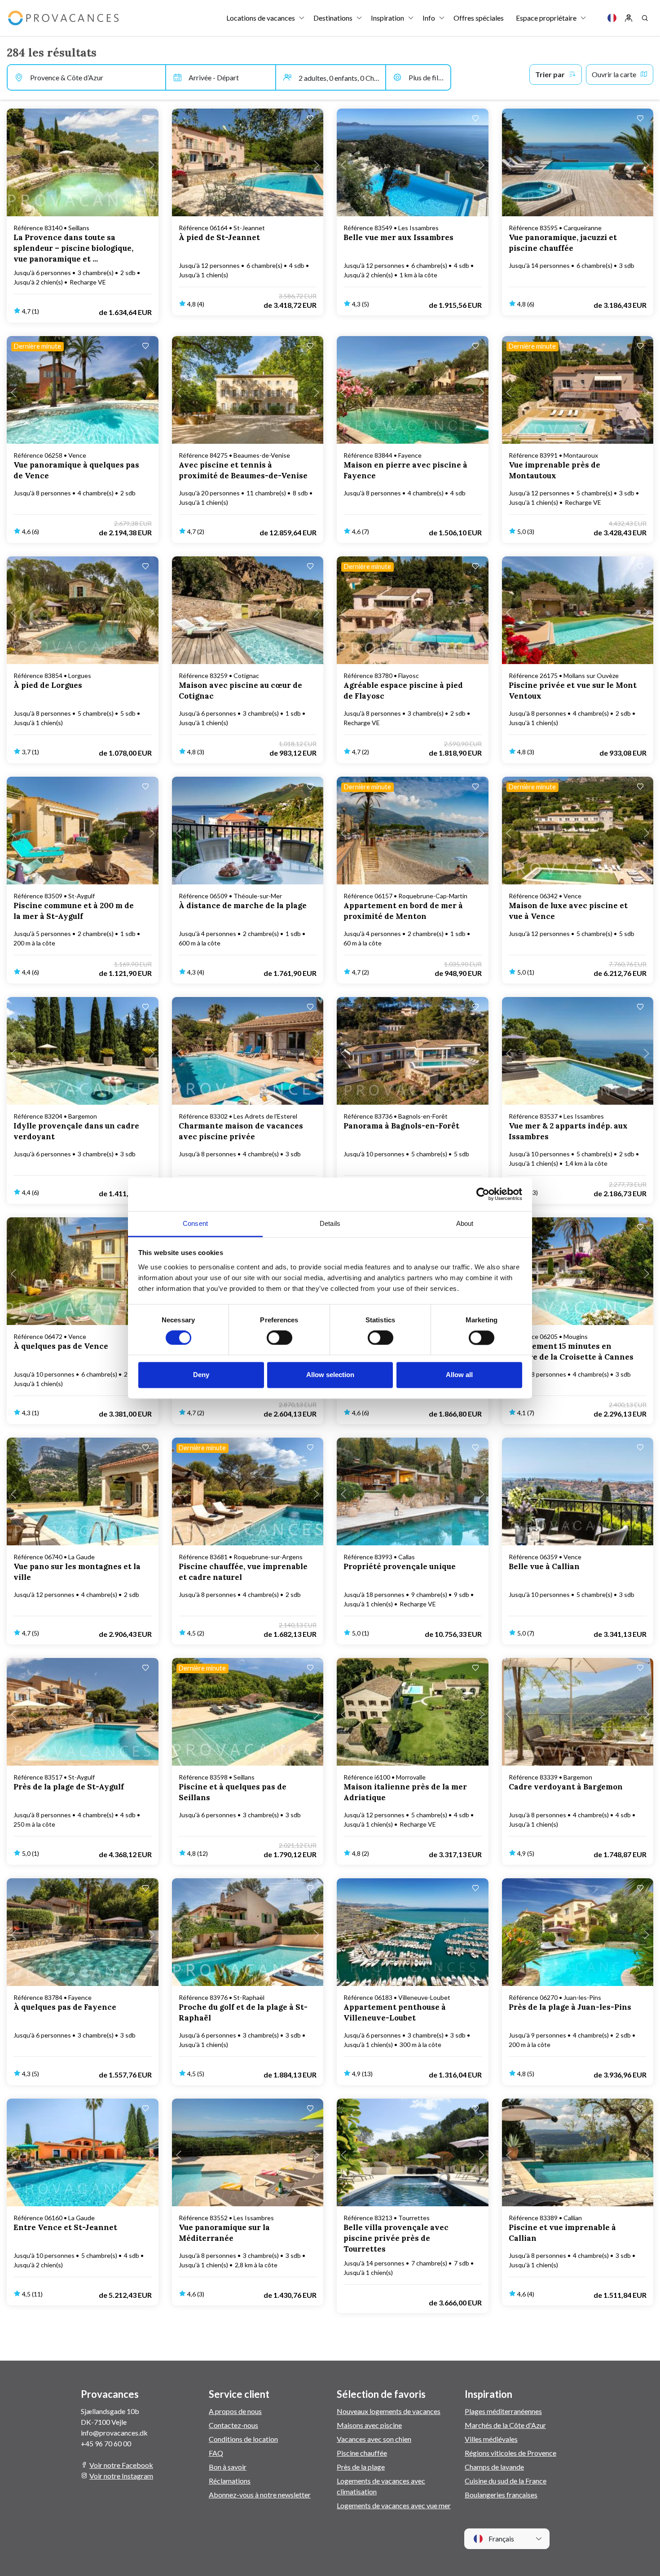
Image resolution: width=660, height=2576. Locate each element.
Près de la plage (361, 2467)
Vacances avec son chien (374, 2439)
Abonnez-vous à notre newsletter (260, 2495)
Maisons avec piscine (369, 2425)
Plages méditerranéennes (503, 2411)
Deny (201, 1375)
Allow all (459, 1375)
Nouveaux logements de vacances (389, 2411)
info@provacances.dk (114, 2433)
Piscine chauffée (362, 2453)
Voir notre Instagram (121, 2476)
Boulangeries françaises (501, 2495)
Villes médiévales (491, 2439)
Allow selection (330, 1375)
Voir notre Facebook (121, 2465)
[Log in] (629, 18)
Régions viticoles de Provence (510, 2453)
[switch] (279, 1338)
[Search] (645, 18)
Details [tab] (330, 1223)
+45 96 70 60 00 (106, 2443)
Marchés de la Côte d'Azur (505, 2425)
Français (501, 2539)
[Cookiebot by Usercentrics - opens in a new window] (483, 1194)
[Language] (612, 18)
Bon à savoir (228, 2467)
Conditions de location (243, 2439)
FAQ (216, 2453)
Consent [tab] (195, 1223)
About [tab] (465, 1223)
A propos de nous (235, 2411)
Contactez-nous (233, 2425)
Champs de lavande (494, 2467)
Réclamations (230, 2481)
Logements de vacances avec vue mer (394, 2505)
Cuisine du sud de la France (506, 2481)
